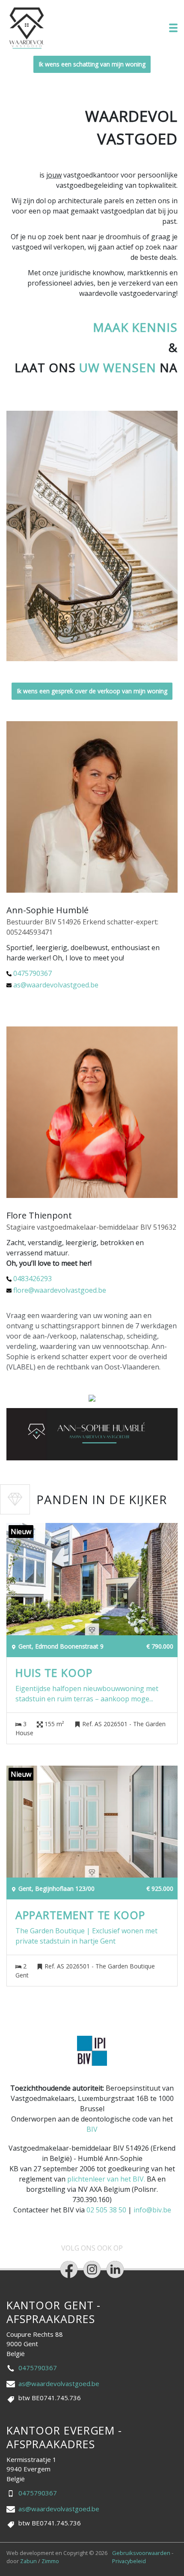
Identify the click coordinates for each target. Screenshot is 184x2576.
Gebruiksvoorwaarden (142, 2553)
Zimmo (50, 2561)
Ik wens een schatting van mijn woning (92, 64)
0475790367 (33, 973)
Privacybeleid (129, 2561)
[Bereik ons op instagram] (92, 2269)
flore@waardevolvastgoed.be (60, 1290)
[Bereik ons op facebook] (69, 2269)
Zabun (28, 2561)
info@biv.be (152, 2210)
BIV (92, 2129)
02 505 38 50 (106, 2210)
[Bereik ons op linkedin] (115, 2269)
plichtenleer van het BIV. (106, 2179)
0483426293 (33, 1279)
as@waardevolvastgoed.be (56, 985)
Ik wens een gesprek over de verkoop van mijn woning (92, 691)
